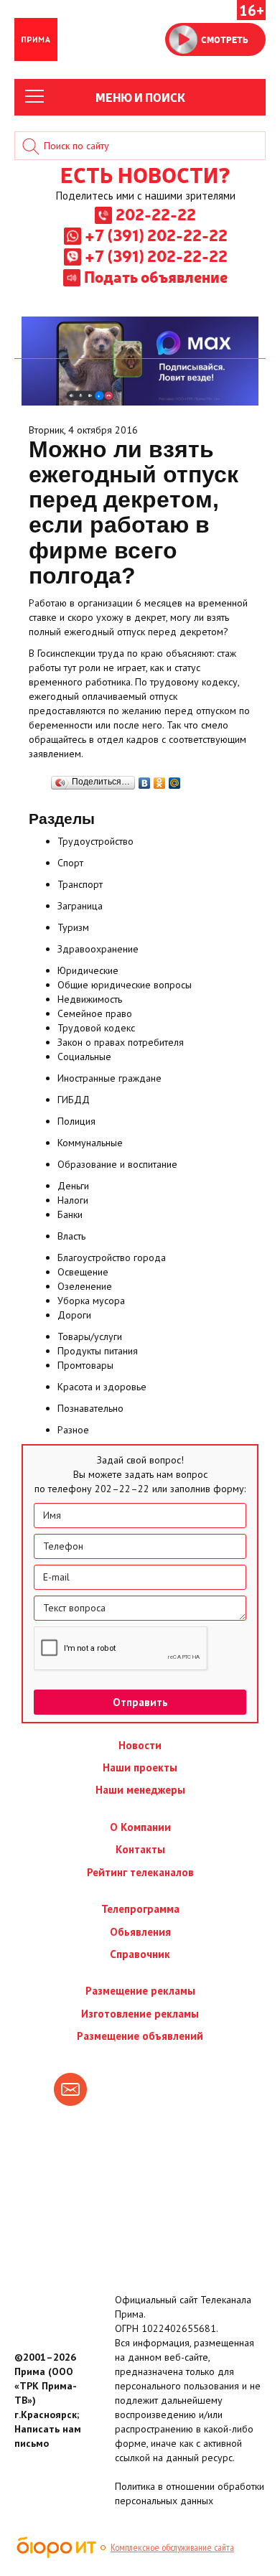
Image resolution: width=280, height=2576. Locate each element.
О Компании (140, 1827)
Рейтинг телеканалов (140, 1872)
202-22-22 (156, 214)
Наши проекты (140, 1767)
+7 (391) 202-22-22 (156, 235)
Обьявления (140, 1932)
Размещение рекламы (140, 1991)
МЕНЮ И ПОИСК (140, 97)
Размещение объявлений (140, 2036)
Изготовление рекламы (140, 2014)
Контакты (140, 1849)
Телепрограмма (140, 1909)
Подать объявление (156, 276)
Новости (140, 1745)
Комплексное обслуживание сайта (172, 2547)
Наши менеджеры (140, 1790)
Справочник (140, 1954)
